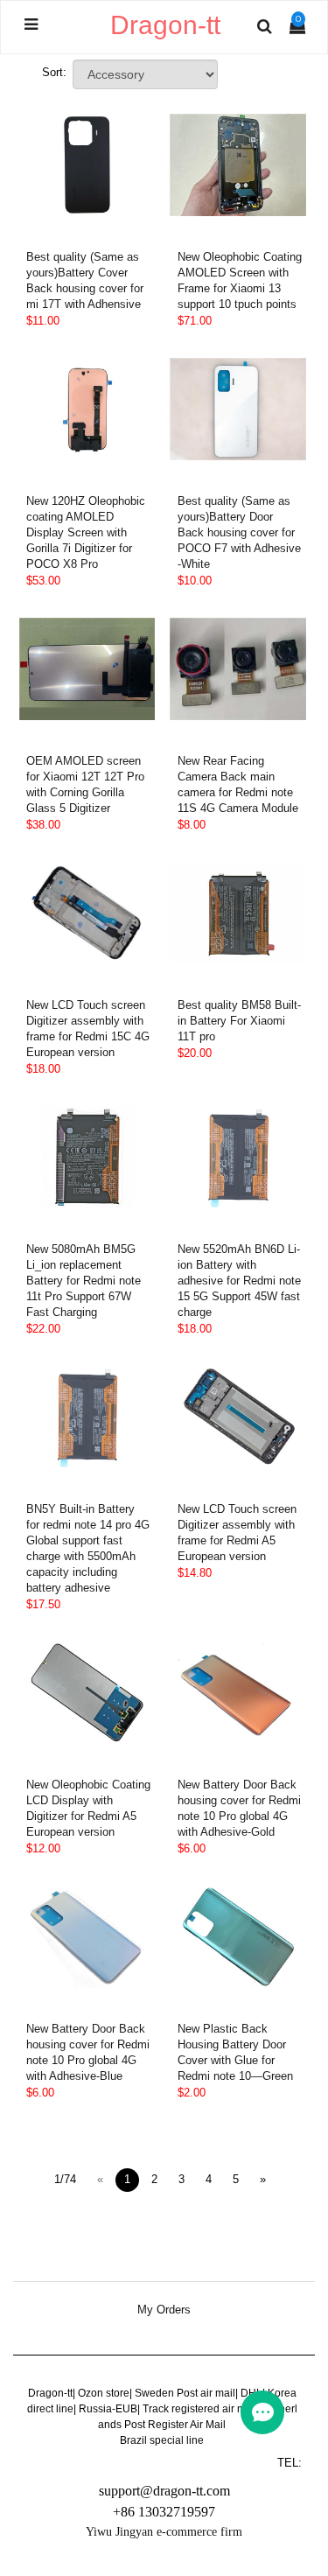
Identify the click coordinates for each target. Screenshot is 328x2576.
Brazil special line (162, 2440)
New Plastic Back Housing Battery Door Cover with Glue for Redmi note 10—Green (235, 2052)
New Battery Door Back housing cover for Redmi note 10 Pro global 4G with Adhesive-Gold (239, 1808)
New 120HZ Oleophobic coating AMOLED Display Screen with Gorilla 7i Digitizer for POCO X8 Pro (86, 532)
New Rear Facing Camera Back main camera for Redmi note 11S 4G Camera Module (238, 784)
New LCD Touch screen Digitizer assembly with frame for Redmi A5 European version (237, 1533)
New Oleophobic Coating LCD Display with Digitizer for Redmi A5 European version (88, 1808)
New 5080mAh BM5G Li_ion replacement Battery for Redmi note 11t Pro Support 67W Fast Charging (84, 1281)
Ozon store (104, 2393)
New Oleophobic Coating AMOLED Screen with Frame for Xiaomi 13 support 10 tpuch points (240, 280)
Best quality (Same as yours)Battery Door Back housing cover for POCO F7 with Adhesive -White (239, 532)
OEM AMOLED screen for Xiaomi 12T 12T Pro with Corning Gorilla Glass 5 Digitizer (85, 784)
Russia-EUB (108, 2409)
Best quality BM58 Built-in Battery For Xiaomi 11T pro (239, 1021)
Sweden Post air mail (185, 2393)
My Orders (164, 2310)
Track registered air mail (200, 2409)
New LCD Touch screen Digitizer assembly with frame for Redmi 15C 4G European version (88, 1029)
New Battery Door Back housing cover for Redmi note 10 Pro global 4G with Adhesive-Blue (88, 2052)
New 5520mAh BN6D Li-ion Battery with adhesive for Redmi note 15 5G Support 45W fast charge (239, 1281)
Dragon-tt (50, 2393)
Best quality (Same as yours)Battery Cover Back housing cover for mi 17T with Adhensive (85, 280)
